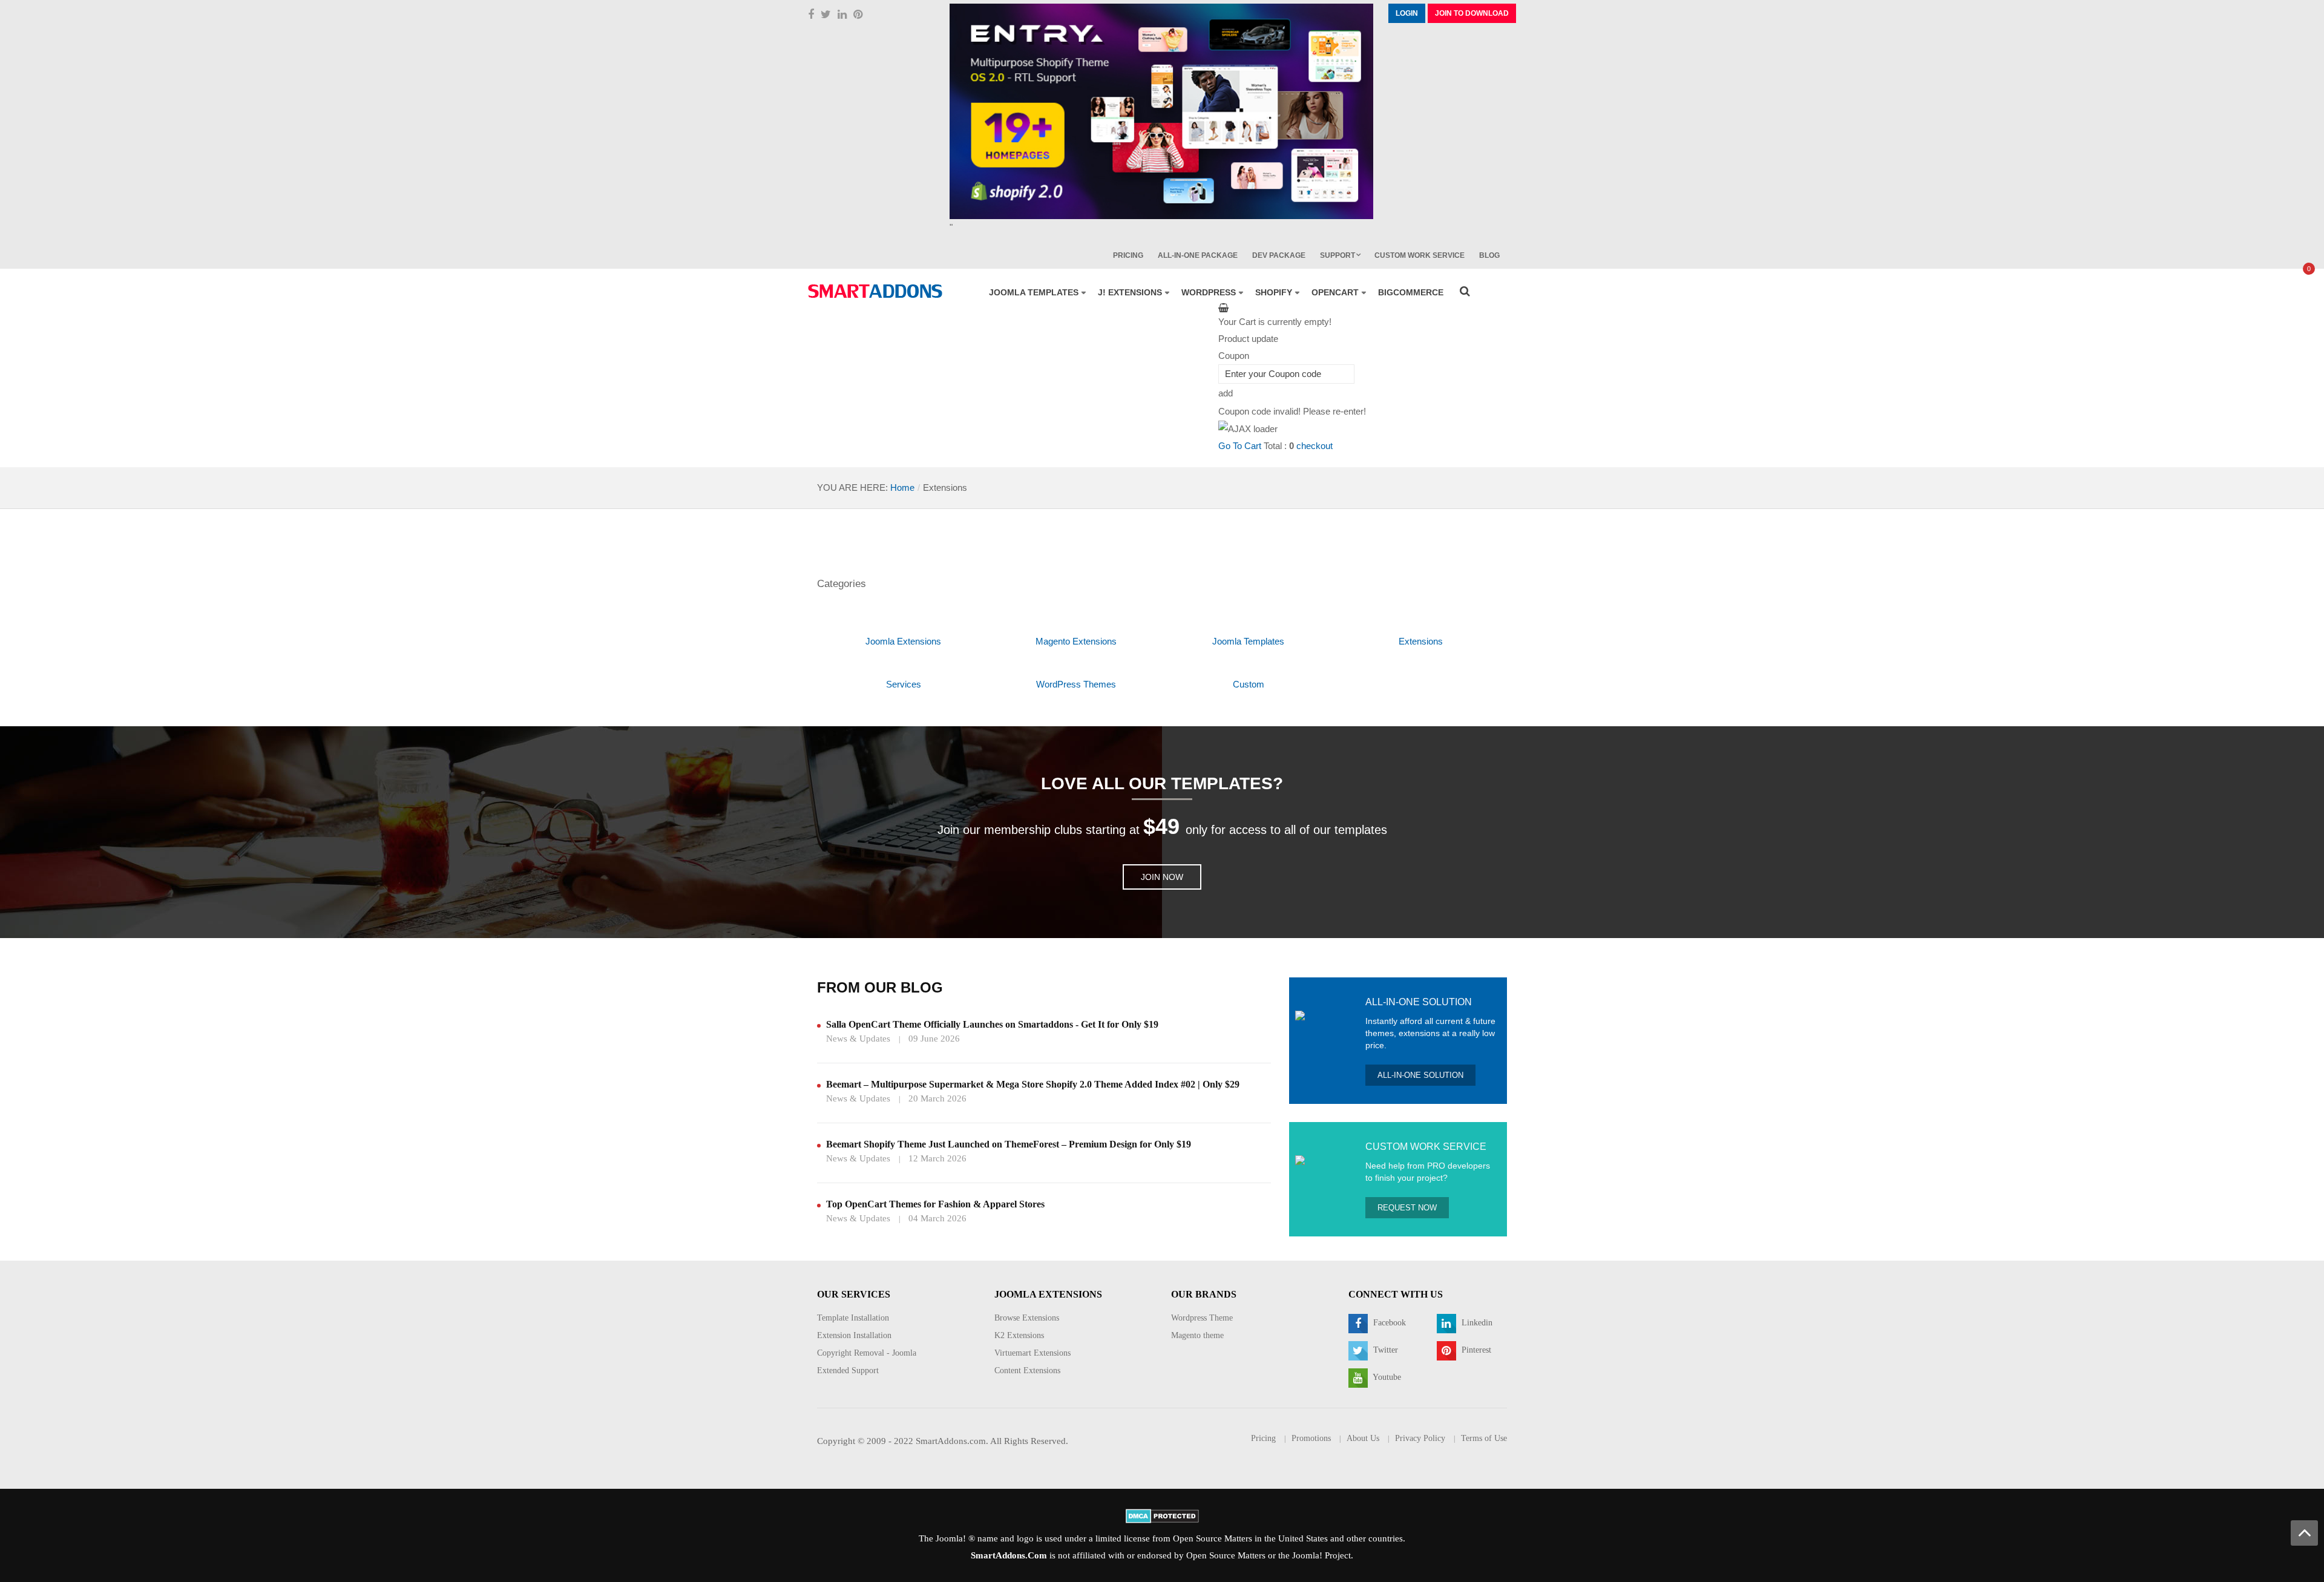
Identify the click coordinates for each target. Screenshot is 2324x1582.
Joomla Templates (1248, 641)
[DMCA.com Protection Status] (1162, 1515)
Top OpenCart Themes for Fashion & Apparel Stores (935, 1204)
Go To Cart (1240, 446)
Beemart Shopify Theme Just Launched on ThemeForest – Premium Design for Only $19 (1009, 1144)
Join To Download (1472, 13)
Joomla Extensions (903, 641)
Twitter (1384, 1350)
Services (904, 684)
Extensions (1421, 641)
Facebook (1388, 1323)
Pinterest (1475, 1350)
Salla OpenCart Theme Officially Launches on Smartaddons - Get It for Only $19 (992, 1024)
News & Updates (858, 1039)
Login (1407, 13)
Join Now (1162, 877)
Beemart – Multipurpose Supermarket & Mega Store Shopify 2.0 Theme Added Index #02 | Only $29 (1033, 1084)
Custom (1249, 684)
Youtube (1386, 1377)
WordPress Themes (1076, 684)
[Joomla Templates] (875, 291)
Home (902, 487)
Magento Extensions (1076, 641)
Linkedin (1476, 1323)
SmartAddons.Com (1009, 1555)
